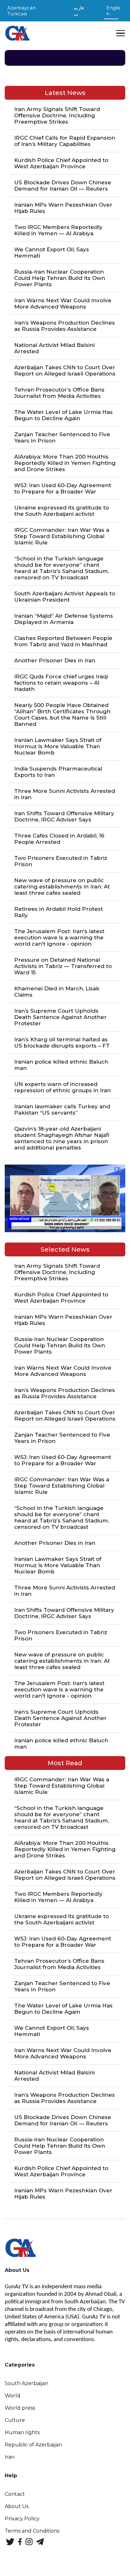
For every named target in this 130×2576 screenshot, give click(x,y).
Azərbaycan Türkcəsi (21, 11)
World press (20, 2408)
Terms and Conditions (32, 2531)
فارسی (79, 11)
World (13, 2396)
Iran (10, 2457)
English (113, 11)
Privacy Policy (22, 2519)
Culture (15, 2420)
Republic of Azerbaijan (33, 2445)
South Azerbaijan (27, 2383)
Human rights (22, 2432)
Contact (15, 2494)
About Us (17, 2506)
